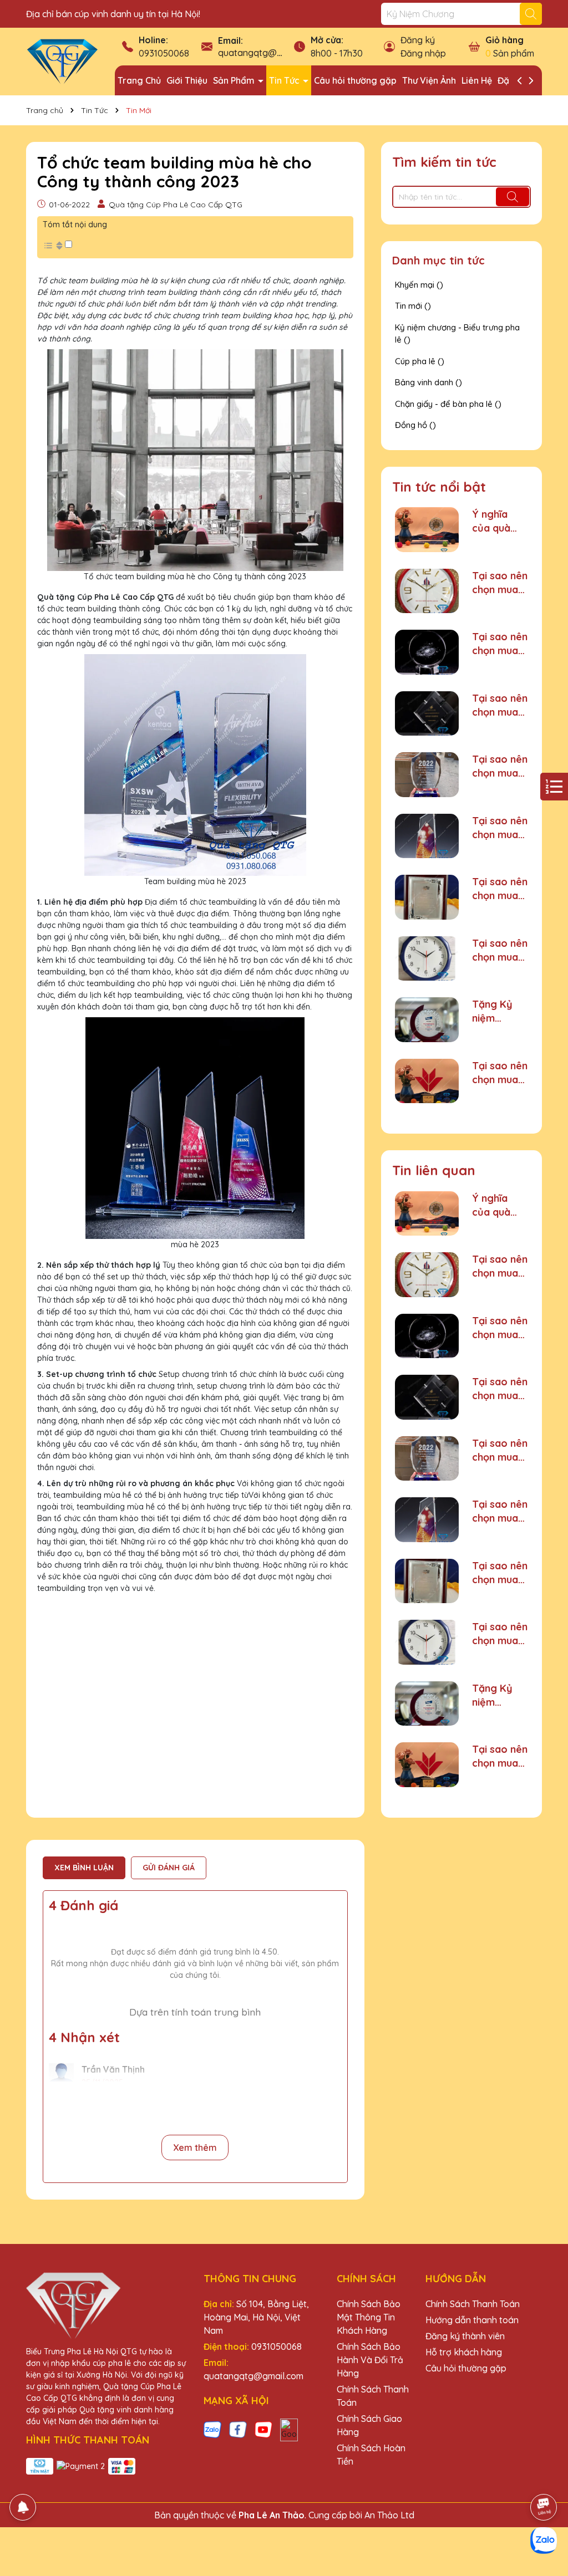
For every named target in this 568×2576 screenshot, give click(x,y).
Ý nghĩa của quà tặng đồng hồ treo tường (497, 521)
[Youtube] (263, 2429)
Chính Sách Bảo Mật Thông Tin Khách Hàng (369, 2317)
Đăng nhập (423, 53)
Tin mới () (413, 306)
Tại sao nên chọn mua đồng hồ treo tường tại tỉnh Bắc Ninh (500, 950)
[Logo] (62, 61)
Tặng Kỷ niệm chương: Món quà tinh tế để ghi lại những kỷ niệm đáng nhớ (497, 1011)
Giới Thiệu (187, 80)
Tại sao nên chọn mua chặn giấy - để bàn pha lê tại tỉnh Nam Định (500, 644)
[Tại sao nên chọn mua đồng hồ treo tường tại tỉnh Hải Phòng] (427, 591)
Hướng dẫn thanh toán (472, 2320)
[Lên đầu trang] (544, 2476)
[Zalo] (212, 2429)
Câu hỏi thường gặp (355, 80)
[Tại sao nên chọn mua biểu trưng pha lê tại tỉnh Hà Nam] (427, 775)
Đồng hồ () (415, 425)
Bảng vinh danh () (428, 382)
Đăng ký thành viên (465, 2336)
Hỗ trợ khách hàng (464, 2352)
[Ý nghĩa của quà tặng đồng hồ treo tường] (427, 530)
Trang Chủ (139, 80)
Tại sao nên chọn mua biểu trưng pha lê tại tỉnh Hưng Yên (500, 828)
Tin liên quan (434, 1170)
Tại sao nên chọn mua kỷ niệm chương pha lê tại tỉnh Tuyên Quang (500, 1073)
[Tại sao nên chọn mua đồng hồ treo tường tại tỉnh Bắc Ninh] (427, 959)
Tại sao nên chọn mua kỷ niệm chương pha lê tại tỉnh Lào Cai (500, 705)
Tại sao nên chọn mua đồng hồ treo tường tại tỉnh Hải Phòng (500, 583)
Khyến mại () (419, 285)
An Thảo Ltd (389, 2515)
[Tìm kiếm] (531, 14)
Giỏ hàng (504, 40)
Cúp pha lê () (420, 361)
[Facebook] (238, 2429)
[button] (57, 245)
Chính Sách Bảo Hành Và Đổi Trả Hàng (370, 2360)
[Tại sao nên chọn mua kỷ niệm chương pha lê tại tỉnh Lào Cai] (427, 714)
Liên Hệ (477, 80)
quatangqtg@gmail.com (268, 53)
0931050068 (164, 53)
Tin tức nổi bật (439, 487)
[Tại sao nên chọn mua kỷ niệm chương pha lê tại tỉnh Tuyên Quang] (427, 1081)
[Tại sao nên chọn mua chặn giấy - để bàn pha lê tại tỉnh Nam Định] (427, 652)
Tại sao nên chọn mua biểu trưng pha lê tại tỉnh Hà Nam (500, 766)
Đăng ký (418, 40)
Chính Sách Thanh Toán (473, 2304)
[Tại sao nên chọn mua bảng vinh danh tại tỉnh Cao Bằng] (427, 897)
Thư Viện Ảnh (429, 80)
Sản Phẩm (235, 80)
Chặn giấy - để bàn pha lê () (448, 404)
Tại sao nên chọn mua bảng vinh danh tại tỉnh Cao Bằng (500, 889)
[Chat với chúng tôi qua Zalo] (544, 2541)
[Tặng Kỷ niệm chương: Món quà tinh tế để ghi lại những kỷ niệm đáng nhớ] (427, 1020)
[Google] (289, 2429)
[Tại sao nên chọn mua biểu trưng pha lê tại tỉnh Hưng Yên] (427, 836)
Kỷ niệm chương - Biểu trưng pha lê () (457, 334)
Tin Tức (285, 80)
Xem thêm (195, 2147)
